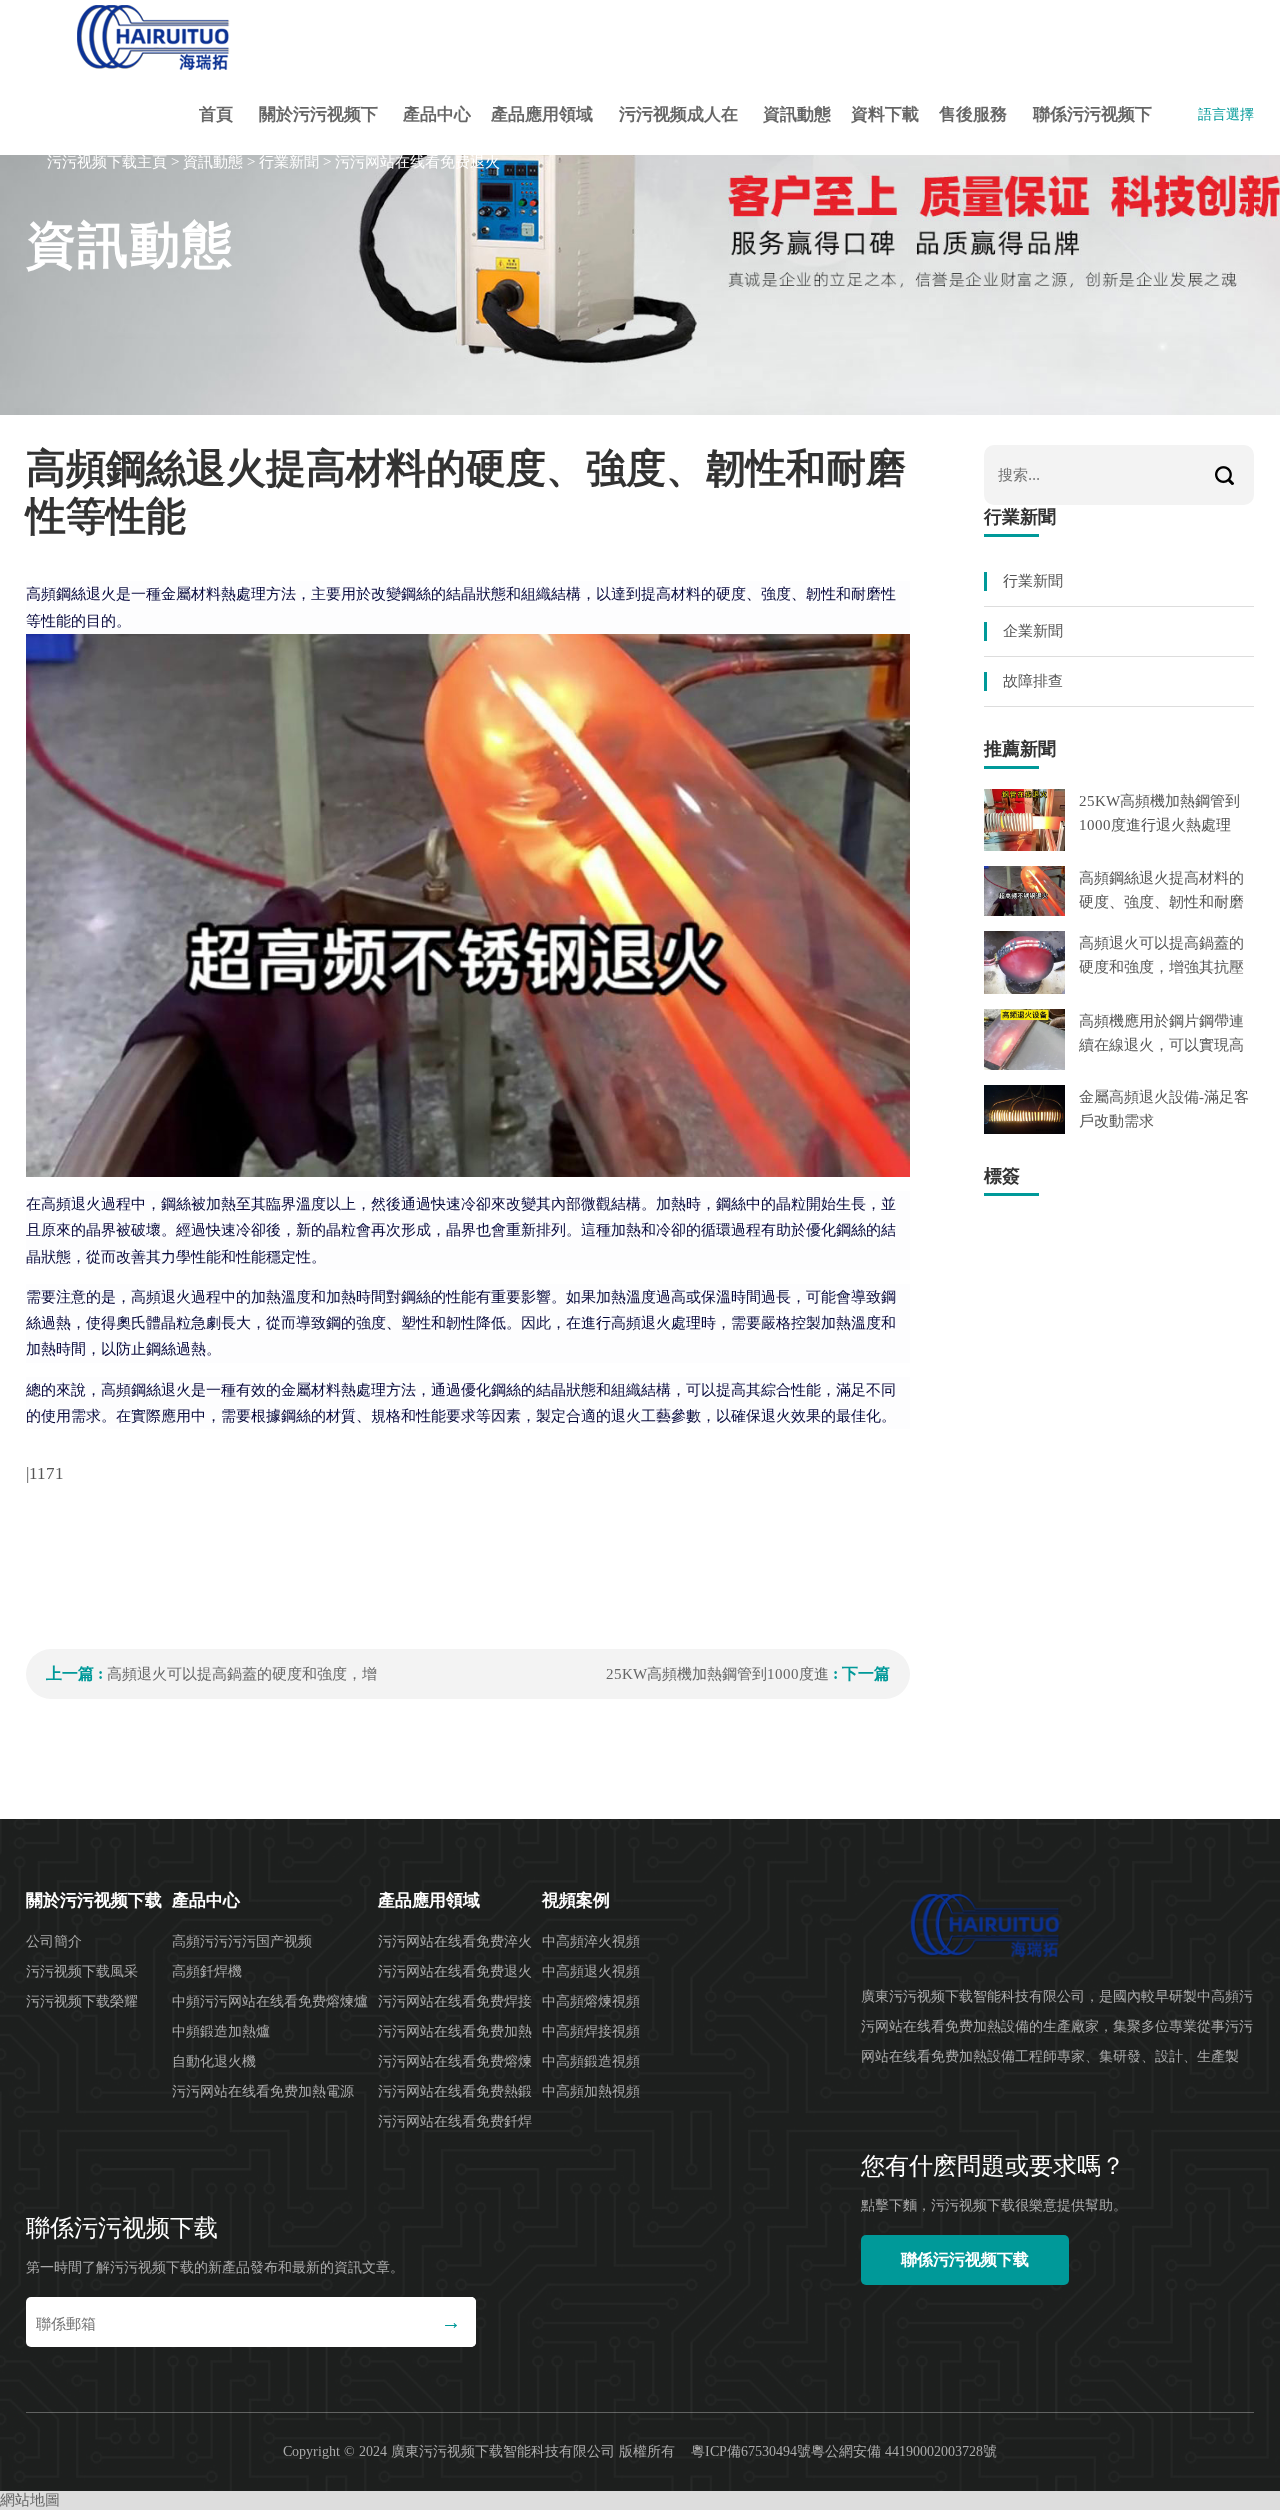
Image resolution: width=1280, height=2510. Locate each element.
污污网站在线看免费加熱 (455, 2031)
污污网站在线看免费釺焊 (455, 2121)
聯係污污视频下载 (1092, 130)
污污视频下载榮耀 (82, 2001)
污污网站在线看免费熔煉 (455, 2061)
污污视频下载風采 (82, 1971)
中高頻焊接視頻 (591, 2031)
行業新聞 (289, 162)
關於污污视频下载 (318, 130)
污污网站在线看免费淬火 (455, 1941)
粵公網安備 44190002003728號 (904, 2451)
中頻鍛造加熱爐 (221, 2031)
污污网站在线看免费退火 (417, 162)
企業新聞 (1033, 631)
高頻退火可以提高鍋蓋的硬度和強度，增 (242, 1674)
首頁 (216, 114)
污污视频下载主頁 (107, 162)
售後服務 (973, 114)
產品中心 (437, 114)
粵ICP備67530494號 (751, 2451)
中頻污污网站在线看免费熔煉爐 (270, 2001)
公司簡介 (54, 1941)
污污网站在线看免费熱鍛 (455, 2091)
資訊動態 (797, 114)
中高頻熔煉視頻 (591, 2001)
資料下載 (885, 114)
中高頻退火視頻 (591, 1971)
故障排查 (1033, 681)
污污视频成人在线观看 (678, 130)
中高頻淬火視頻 (591, 1941)
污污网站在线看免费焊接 (455, 2001)
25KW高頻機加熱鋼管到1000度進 (717, 1674)
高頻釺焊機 (207, 1971)
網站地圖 (30, 2500)
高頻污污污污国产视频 (242, 1941)
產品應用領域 (542, 114)
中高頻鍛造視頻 (591, 2061)
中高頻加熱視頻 (591, 2091)
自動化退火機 (214, 2061)
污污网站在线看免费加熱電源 (263, 2091)
